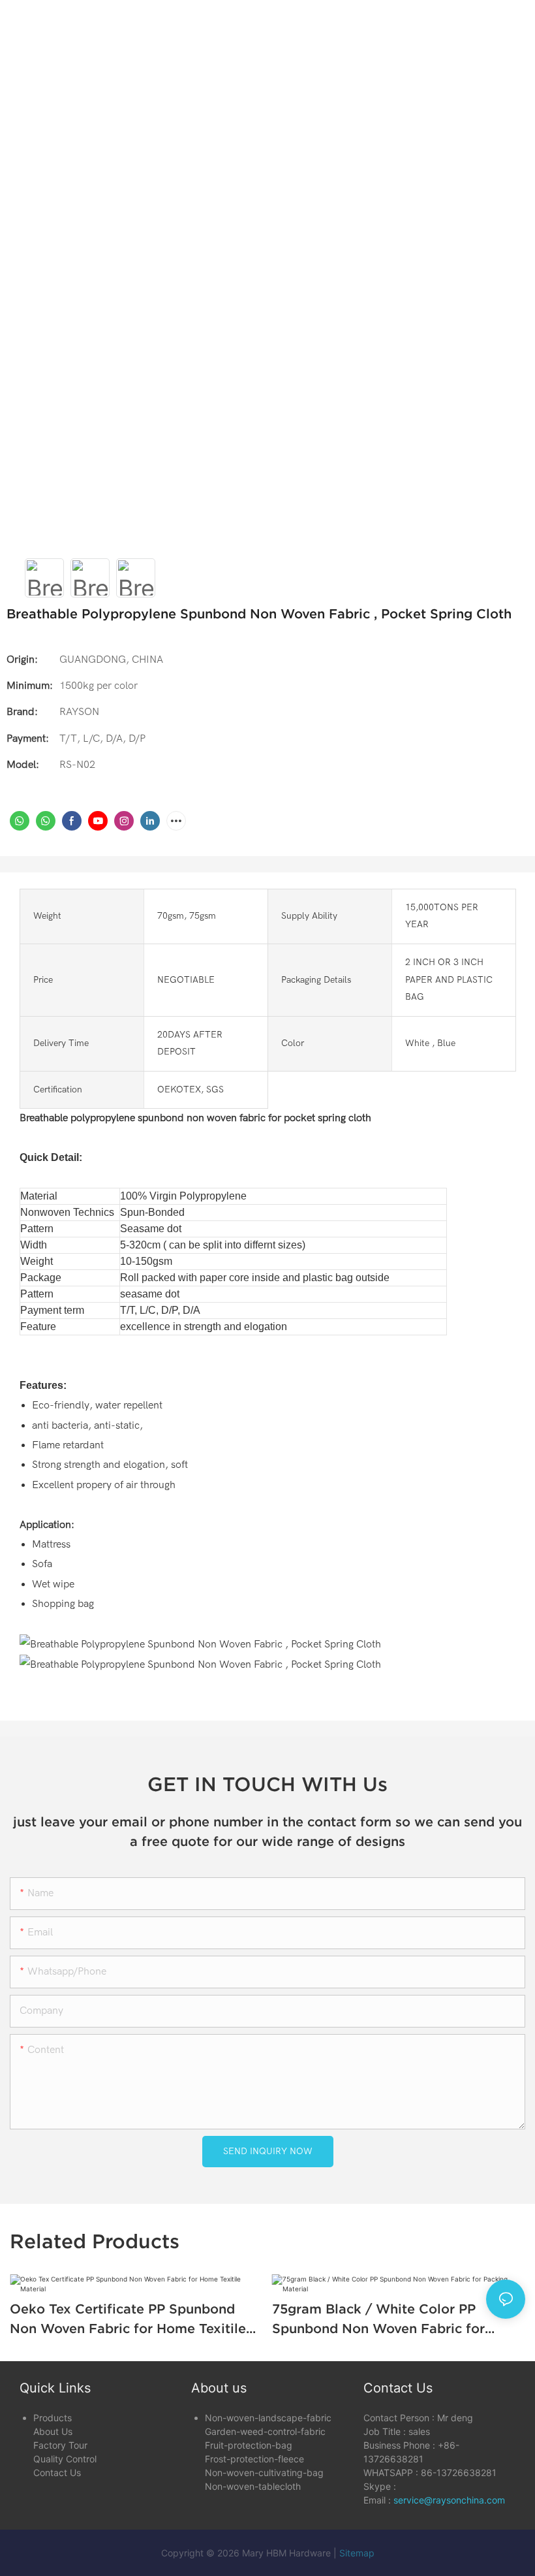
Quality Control (65, 2459)
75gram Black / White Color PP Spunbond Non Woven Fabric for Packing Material (378, 2320)
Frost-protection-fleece (254, 2459)
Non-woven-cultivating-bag (264, 2473)
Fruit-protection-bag (249, 2445)
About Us (53, 2431)
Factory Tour (60, 2445)
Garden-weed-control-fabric (265, 2431)
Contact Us (57, 2473)
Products (53, 2418)
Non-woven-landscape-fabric (268, 2418)
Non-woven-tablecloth (253, 2486)
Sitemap (357, 2553)
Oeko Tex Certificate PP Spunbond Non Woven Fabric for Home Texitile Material (128, 2320)
